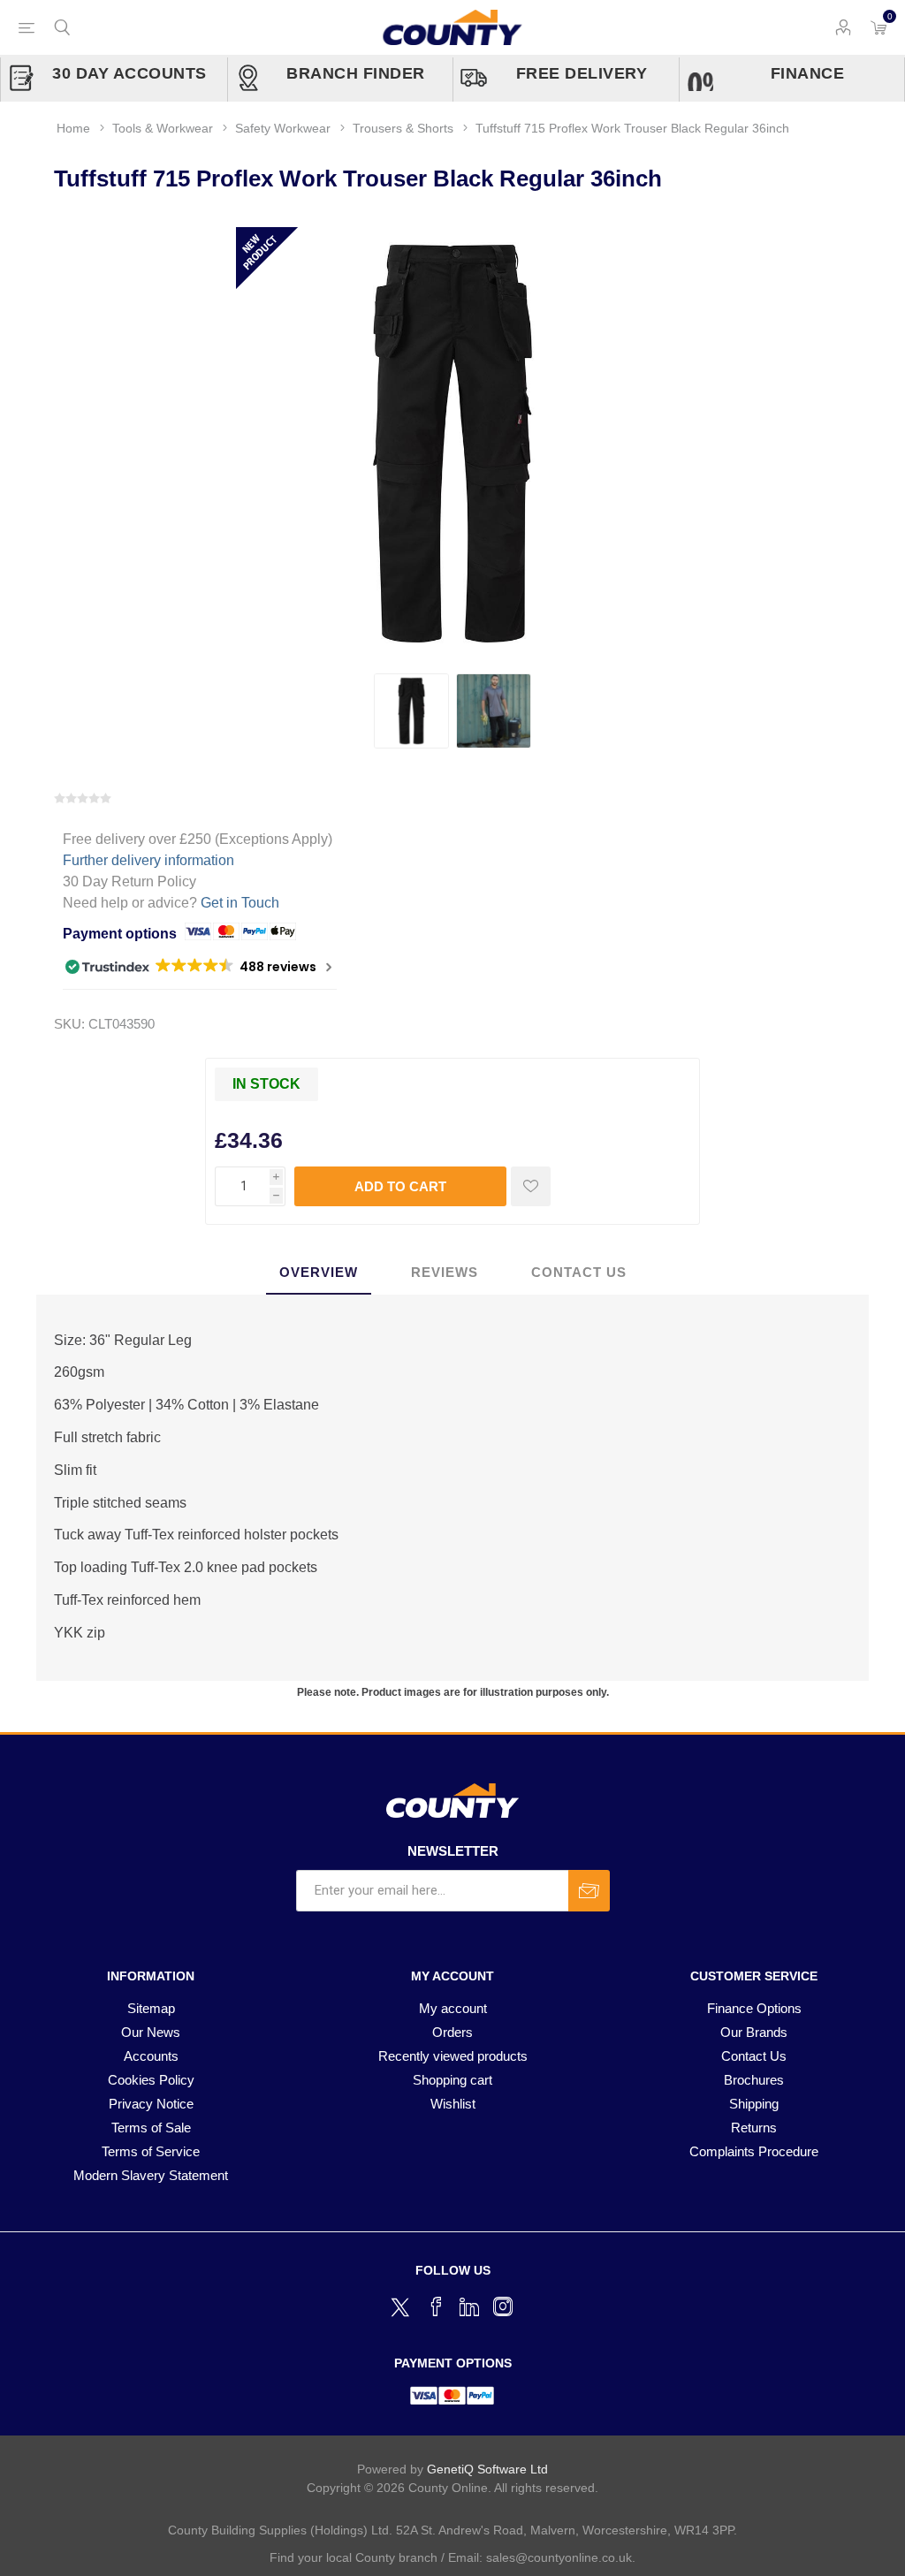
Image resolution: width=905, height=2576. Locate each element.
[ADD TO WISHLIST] (531, 1186)
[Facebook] (436, 2306)
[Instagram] (503, 2306)
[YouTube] (469, 2306)
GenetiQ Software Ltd (487, 2469)
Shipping (754, 2104)
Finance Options (754, 2008)
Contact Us (754, 2056)
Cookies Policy (151, 2080)
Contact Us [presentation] (579, 1272)
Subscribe (589, 1891)
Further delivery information (148, 860)
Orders (452, 2032)
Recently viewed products (453, 2056)
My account (453, 2008)
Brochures (754, 2080)
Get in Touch (240, 903)
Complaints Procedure (754, 2151)
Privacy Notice (151, 2104)
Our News (151, 2032)
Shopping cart (452, 2080)
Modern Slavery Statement (151, 2175)
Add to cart (400, 1186)
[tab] (319, 1273)
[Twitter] (402, 2305)
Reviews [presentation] (445, 1272)
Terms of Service (151, 2151)
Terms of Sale (151, 2128)
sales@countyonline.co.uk (559, 2557)
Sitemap (151, 2008)
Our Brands (754, 2032)
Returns (754, 2128)
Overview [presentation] (319, 1272)
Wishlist (453, 2104)
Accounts (151, 2056)
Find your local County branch (354, 2557)
